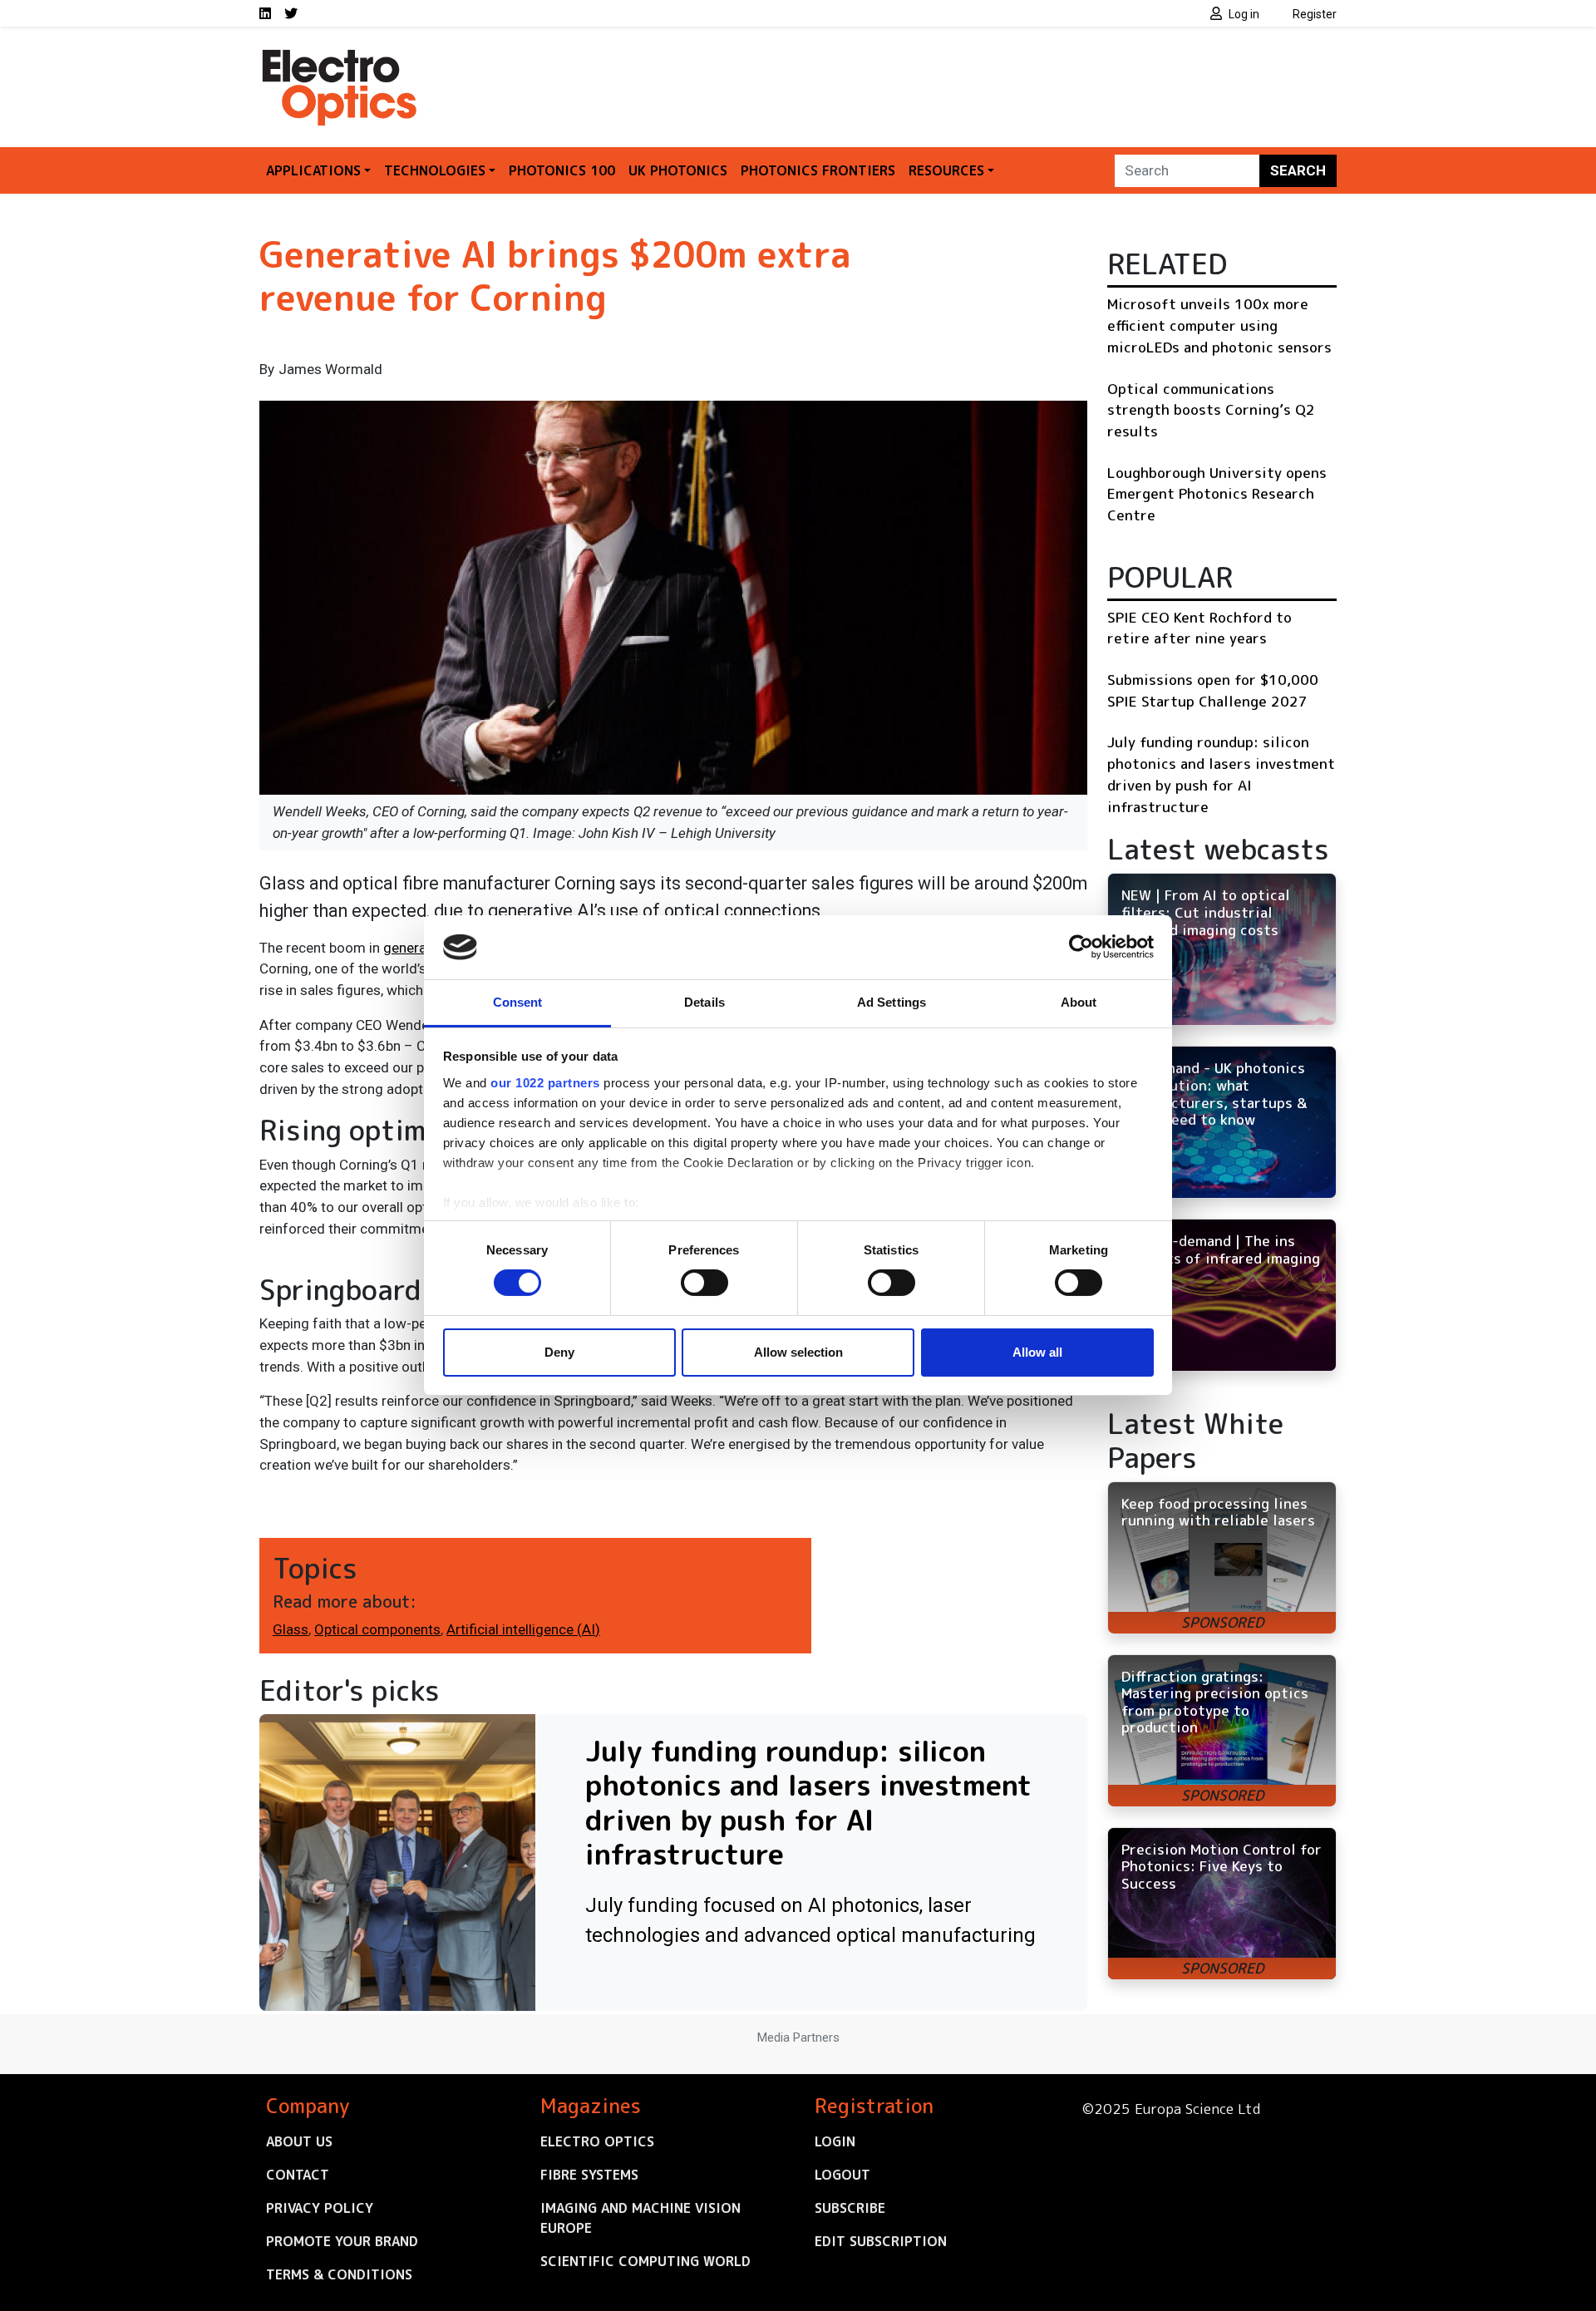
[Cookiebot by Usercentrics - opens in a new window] (1081, 947)
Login (835, 2141)
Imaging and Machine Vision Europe (640, 2218)
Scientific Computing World (645, 2261)
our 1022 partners (545, 1083)
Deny (559, 1352)
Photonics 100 (562, 170)
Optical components (377, 1629)
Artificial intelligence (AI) (523, 1629)
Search (1298, 170)
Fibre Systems (589, 2175)
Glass (291, 1629)
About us (299, 2141)
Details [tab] (704, 1002)
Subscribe (850, 2208)
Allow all (1037, 1352)
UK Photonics (678, 170)
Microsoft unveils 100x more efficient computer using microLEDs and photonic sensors (1219, 325)
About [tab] (1079, 1002)
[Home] (341, 57)
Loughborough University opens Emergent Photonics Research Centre (1217, 494)
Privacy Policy (320, 2208)
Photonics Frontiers (818, 170)
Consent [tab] (518, 1002)
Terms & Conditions (339, 2274)
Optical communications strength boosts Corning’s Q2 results (1211, 410)
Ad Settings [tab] (892, 1002)
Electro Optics (597, 2141)
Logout (842, 2175)
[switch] (704, 1283)
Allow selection (798, 1352)
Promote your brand (342, 2241)
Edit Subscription (881, 2241)
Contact (298, 2175)
